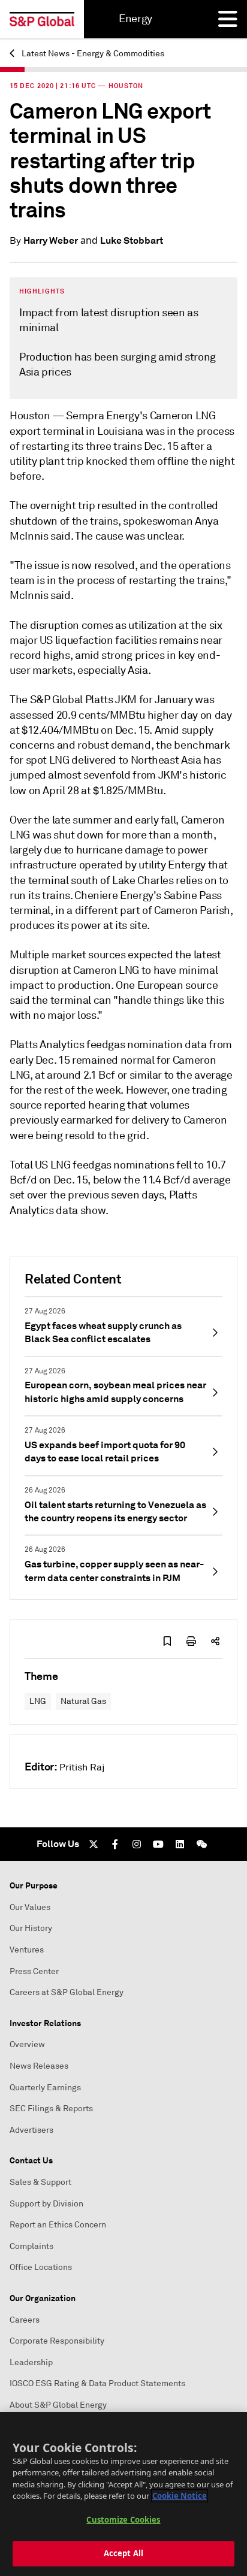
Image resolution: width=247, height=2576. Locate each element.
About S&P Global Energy (58, 2405)
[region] (123, 2494)
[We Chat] (201, 1844)
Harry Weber (51, 240)
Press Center (34, 1971)
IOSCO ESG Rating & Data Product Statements (97, 2383)
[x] (94, 1844)
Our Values (30, 1907)
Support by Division (46, 2204)
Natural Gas (83, 1701)
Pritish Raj (82, 1767)
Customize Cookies (123, 2520)
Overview (27, 2044)
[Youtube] (158, 1844)
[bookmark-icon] (167, 1641)
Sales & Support (40, 2182)
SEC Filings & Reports (51, 2109)
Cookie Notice (180, 2496)
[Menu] (228, 19)
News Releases (39, 2066)
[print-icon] (191, 1641)
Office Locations (41, 2267)
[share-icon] (215, 1641)
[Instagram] (137, 1844)
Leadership (31, 2362)
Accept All (123, 2553)
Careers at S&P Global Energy (67, 1992)
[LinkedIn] (180, 1844)
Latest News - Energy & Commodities (92, 54)
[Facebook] (115, 1844)
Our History (31, 1928)
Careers (25, 2320)
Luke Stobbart (132, 240)
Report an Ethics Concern (58, 2225)
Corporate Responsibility (57, 2341)
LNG (38, 1701)
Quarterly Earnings (45, 2088)
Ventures (27, 1950)
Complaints (31, 2246)
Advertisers (31, 2130)
